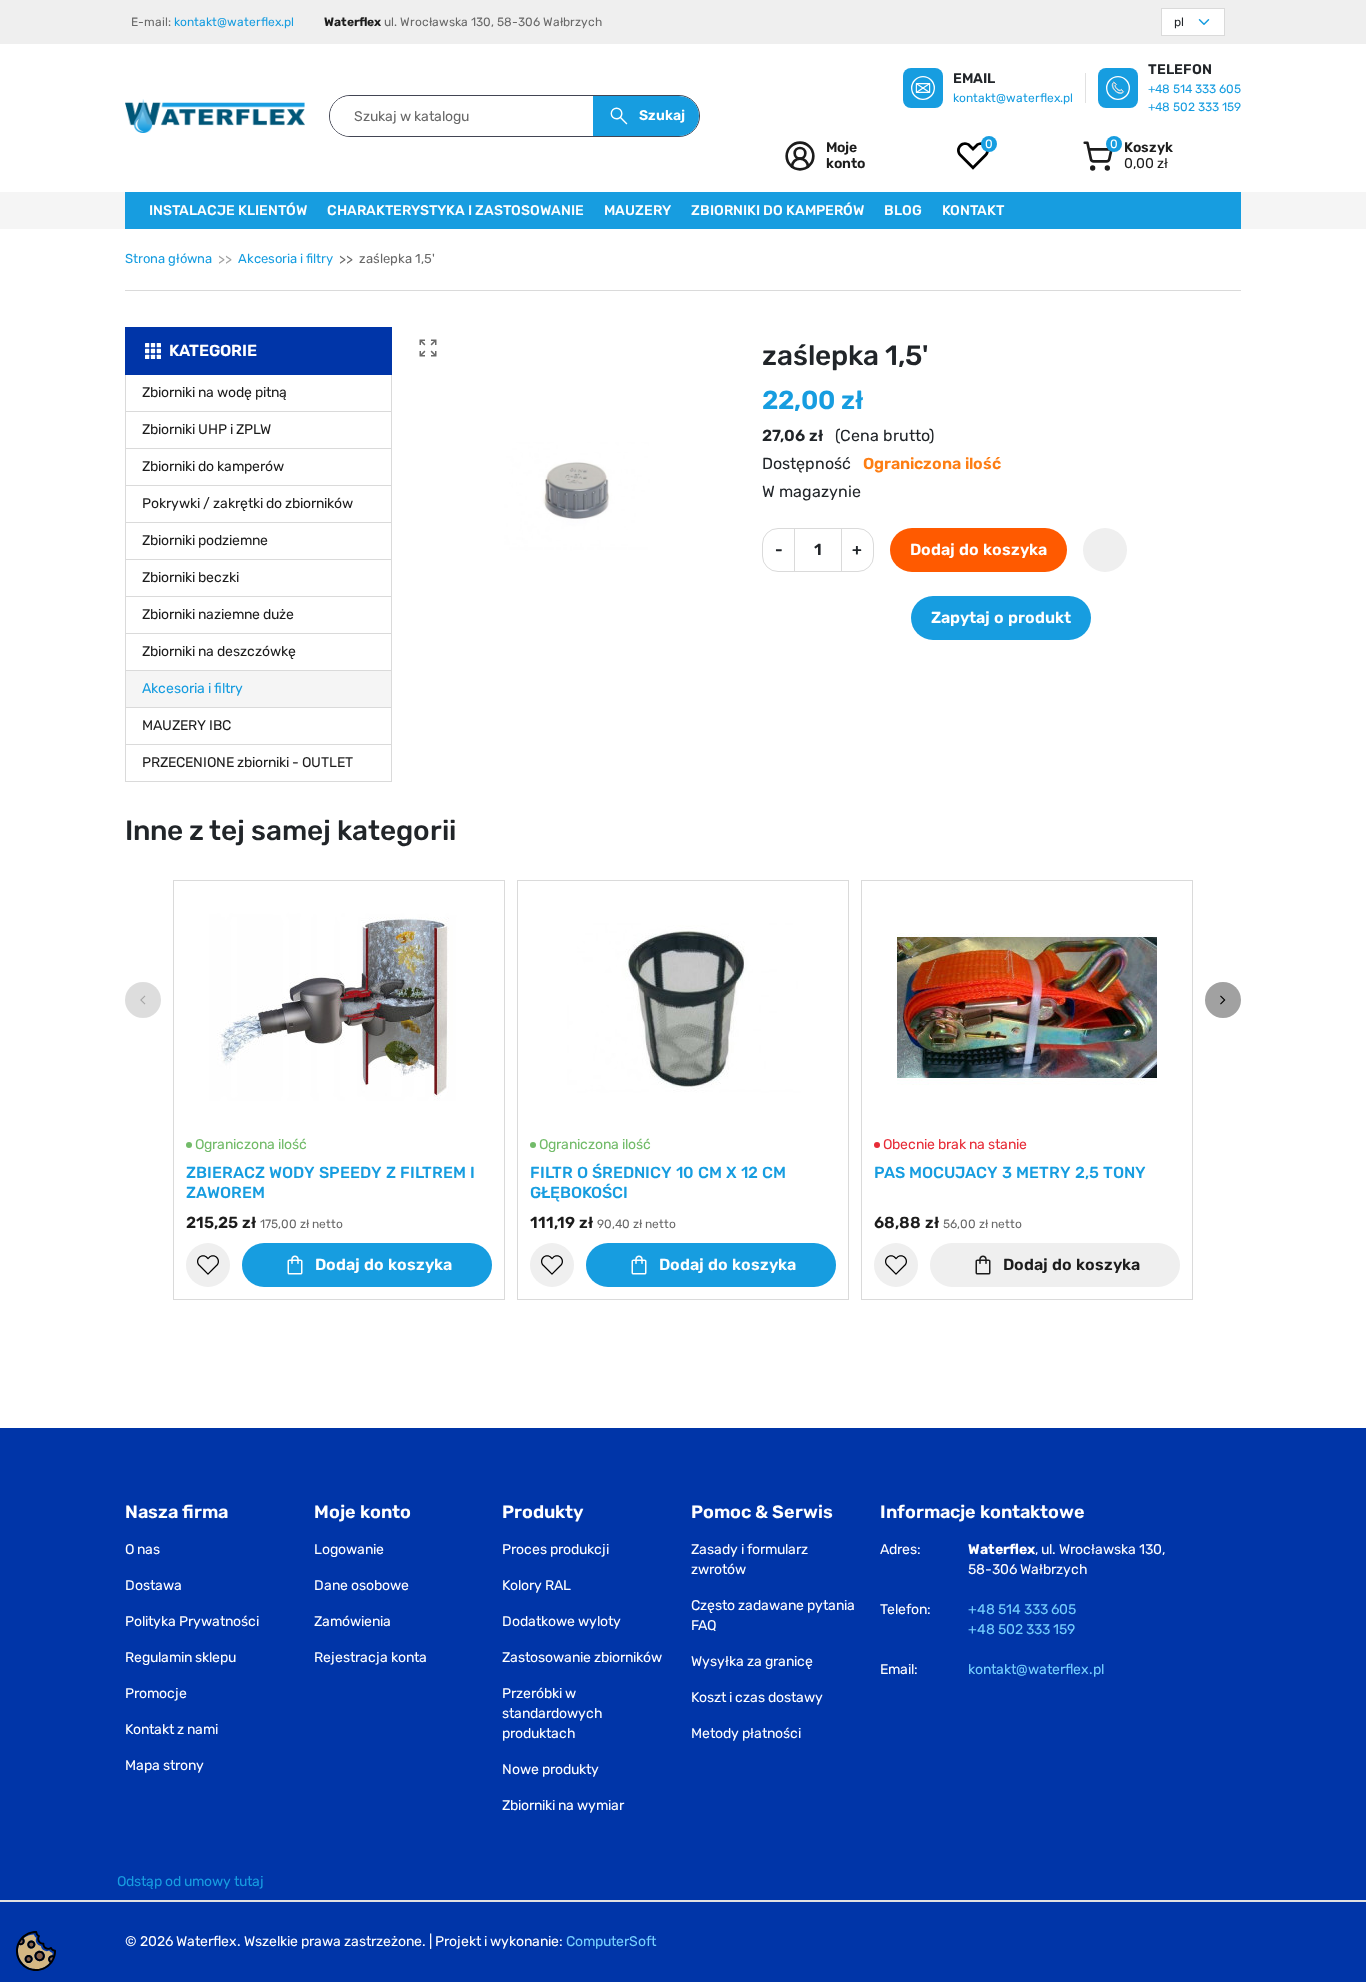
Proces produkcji (555, 1549)
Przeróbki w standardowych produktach (552, 1713)
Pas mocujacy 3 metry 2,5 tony (1010, 1172)
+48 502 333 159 (1194, 107)
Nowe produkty (550, 1769)
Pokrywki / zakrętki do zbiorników (247, 503)
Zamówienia (352, 1621)
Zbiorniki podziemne (205, 540)
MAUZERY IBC (186, 725)
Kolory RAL (536, 1585)
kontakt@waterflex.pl (234, 22)
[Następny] (1223, 1000)
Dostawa (153, 1585)
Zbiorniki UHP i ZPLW (206, 429)
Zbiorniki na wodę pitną (214, 392)
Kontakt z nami (171, 1729)
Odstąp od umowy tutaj (190, 1881)
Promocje (156, 1693)
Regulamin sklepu (180, 1657)
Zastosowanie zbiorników (582, 1657)
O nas (142, 1549)
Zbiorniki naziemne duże (218, 614)
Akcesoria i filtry (285, 258)
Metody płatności (746, 1733)
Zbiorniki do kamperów (213, 466)
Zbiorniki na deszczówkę (219, 651)
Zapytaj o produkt (1001, 617)
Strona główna (168, 258)
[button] (1127, 156)
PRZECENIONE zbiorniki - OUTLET (247, 762)
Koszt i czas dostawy (757, 1697)
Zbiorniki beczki (190, 577)
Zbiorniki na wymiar (563, 1805)
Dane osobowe (361, 1585)
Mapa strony (164, 1765)
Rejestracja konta (370, 1657)
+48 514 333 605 (1194, 89)
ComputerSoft (611, 1941)
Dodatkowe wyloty (561, 1621)
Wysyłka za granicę (752, 1661)
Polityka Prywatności (192, 1621)
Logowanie (349, 1549)
